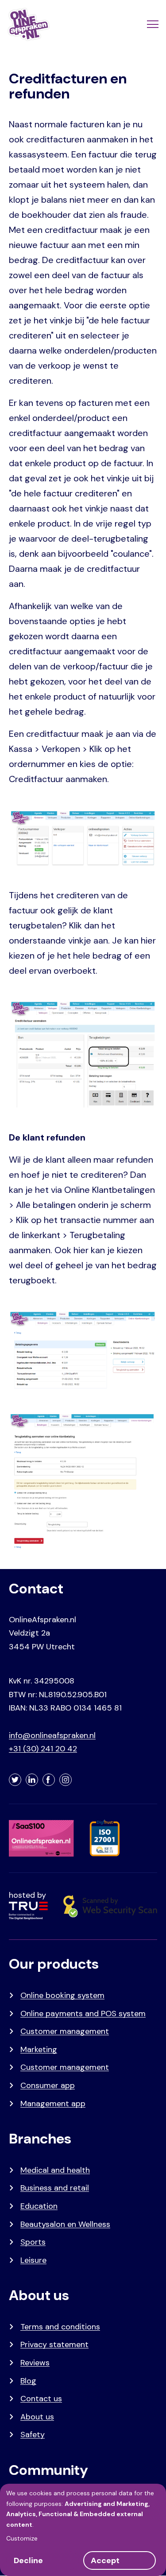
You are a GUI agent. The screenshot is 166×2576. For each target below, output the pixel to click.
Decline (28, 2560)
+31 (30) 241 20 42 (43, 1749)
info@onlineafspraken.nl (52, 1735)
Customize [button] (22, 2538)
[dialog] (83, 2530)
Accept (105, 2560)
